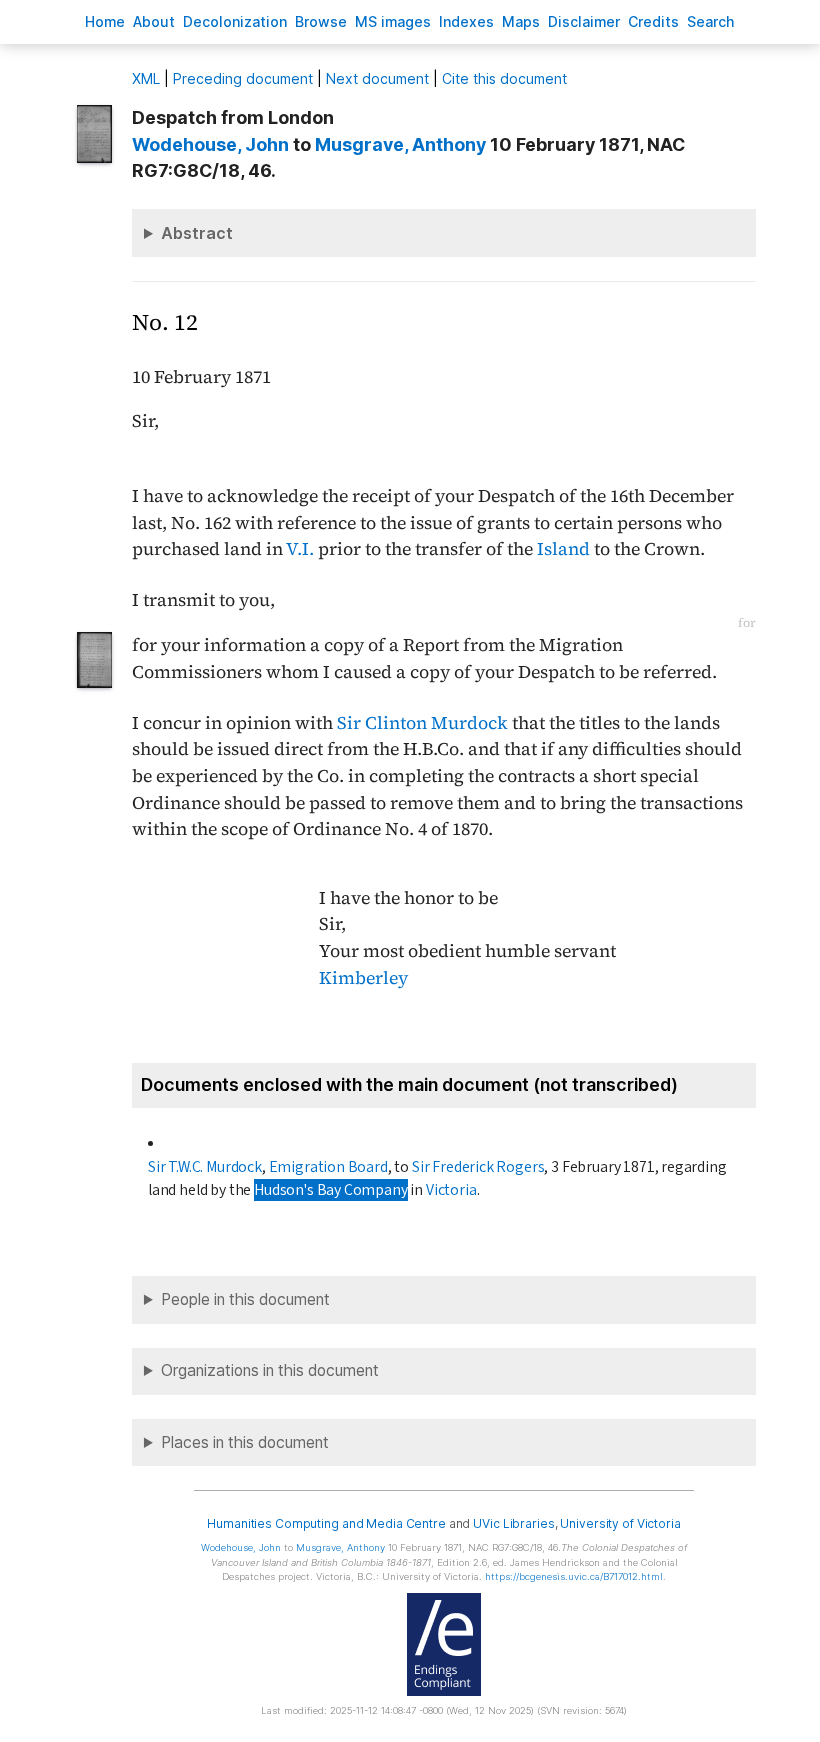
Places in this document (245, 1442)
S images (393, 21)
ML (146, 78)
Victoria (451, 1190)
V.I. (300, 549)
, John (210, 144)
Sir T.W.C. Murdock (205, 1167)
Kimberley (363, 978)
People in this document (245, 1299)
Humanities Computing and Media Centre (326, 1523)
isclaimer (584, 21)
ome (105, 21)
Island (563, 549)
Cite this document (504, 78)
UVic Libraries (513, 1523)
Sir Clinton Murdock (422, 723)
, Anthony (400, 144)
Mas (521, 21)
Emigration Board (328, 1167)
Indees (466, 21)
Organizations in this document (270, 1370)
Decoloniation (235, 21)
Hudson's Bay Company (331, 1190)
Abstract (197, 233)
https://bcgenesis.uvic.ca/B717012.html (574, 1576)
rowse (321, 21)
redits (653, 21)
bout (154, 21)
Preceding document (243, 78)
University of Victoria (620, 1523)
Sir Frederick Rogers (478, 1167)
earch (711, 21)
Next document (377, 78)
